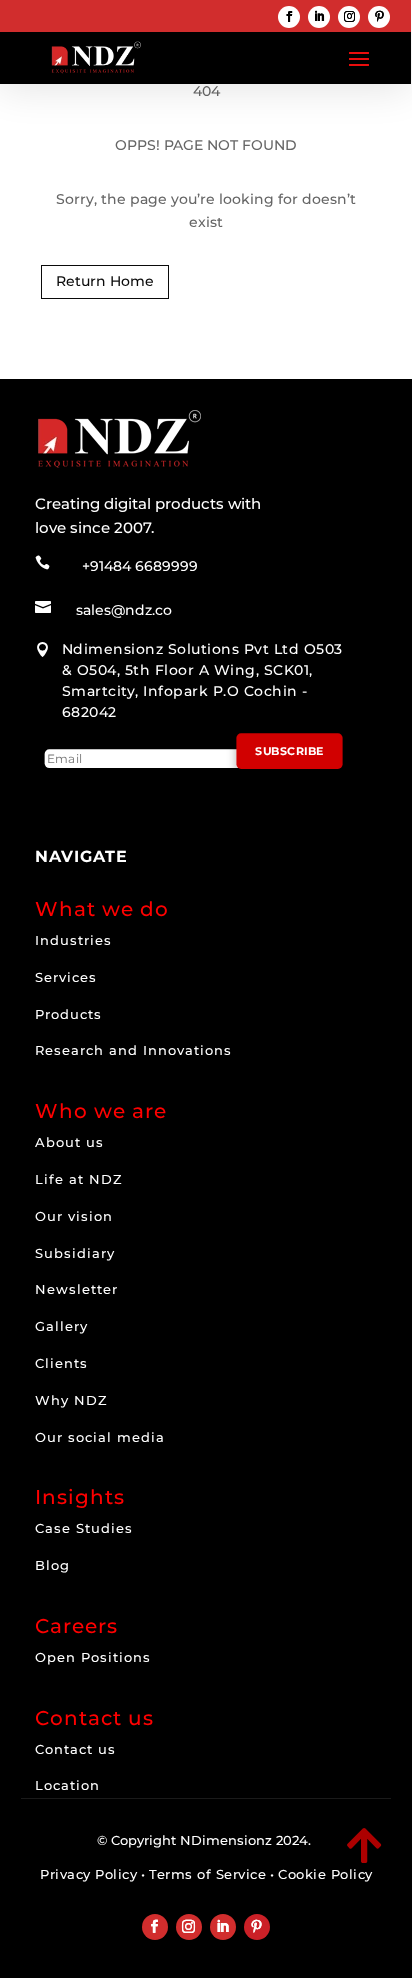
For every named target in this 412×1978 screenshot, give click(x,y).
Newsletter (76, 1289)
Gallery (61, 1326)
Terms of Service (207, 1874)
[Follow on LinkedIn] (319, 17)
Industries (73, 940)
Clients (61, 1363)
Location (67, 1785)
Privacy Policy (88, 1874)
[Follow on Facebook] (289, 17)
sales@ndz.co (124, 610)
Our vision (74, 1216)
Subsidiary (75, 1253)
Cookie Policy (325, 1874)
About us (69, 1142)
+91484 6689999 (140, 566)
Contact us (75, 1749)
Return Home (105, 281)
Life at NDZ (79, 1179)
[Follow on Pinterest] (379, 17)
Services (66, 977)
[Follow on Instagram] (349, 17)
